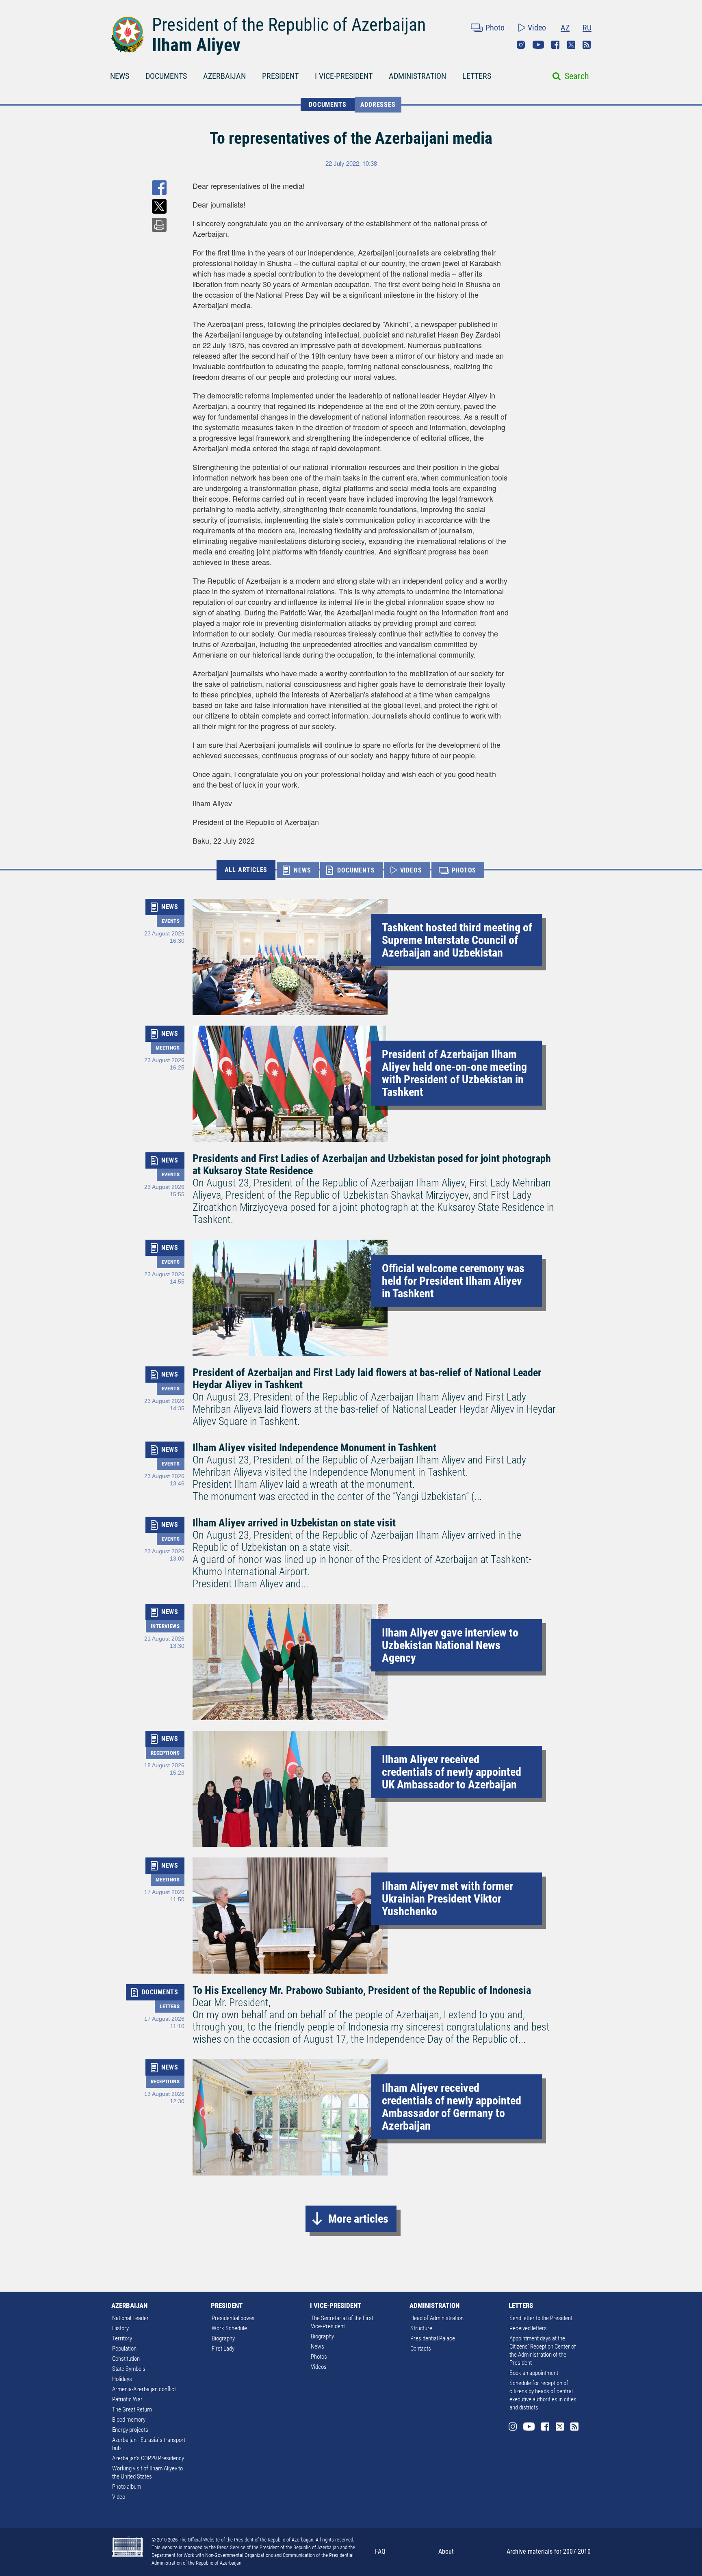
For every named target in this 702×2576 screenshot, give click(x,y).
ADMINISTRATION (417, 76)
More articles (358, 2219)
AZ (565, 28)
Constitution (126, 2359)
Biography (223, 2338)
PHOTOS (464, 870)
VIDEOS (411, 870)
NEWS (120, 76)
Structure (421, 2328)
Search (577, 76)
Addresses (378, 105)
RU (587, 28)
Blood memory (129, 2420)
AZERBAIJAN (224, 76)
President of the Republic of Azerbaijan (289, 25)
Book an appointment (534, 2373)
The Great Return (132, 2409)
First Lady (223, 2349)
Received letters (528, 2328)
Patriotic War (127, 2399)
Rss (587, 45)
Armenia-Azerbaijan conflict (144, 2389)
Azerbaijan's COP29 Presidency (148, 2458)
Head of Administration (437, 2318)
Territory (122, 2338)
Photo (495, 28)
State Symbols (129, 2369)
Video (537, 28)
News (317, 2347)
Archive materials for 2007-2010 (549, 2551)
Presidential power (233, 2318)
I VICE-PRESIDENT (344, 76)
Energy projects (130, 2430)
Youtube (538, 45)
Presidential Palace (433, 2338)
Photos (319, 2357)
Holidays (122, 2379)
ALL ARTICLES (246, 870)
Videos (319, 2367)
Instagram (521, 45)
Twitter (571, 45)
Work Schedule (229, 2328)
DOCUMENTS (166, 76)
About (446, 2551)
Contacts (421, 2349)
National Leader (130, 2318)
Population (124, 2349)
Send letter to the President (541, 2318)
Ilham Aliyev (196, 45)
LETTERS (477, 76)
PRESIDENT (280, 76)
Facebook (555, 45)
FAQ (380, 2551)
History (120, 2328)
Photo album (127, 2487)
